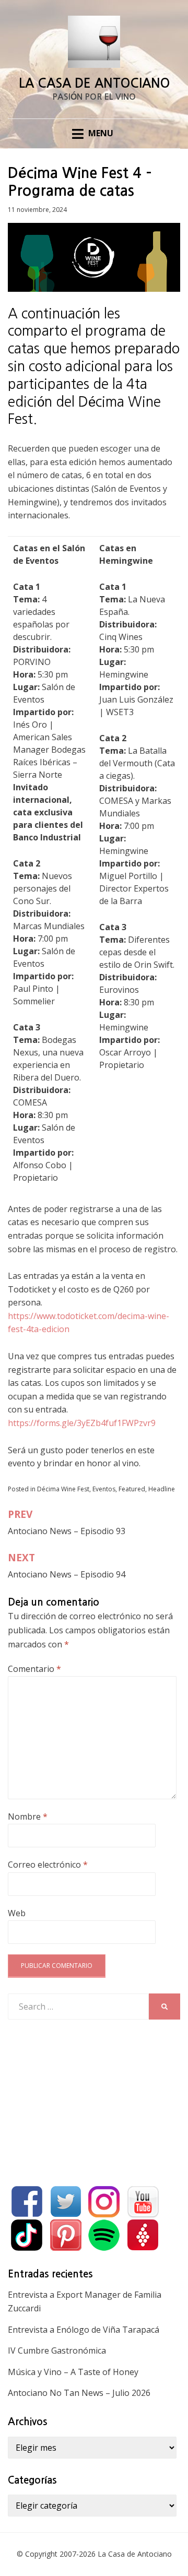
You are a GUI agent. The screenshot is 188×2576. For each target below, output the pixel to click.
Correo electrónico (48, 1865)
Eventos (104, 1489)
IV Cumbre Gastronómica (57, 2351)
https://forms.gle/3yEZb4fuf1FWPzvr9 (82, 1423)
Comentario (34, 1669)
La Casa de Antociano (94, 84)
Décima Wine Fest (63, 1489)
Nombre (28, 1817)
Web (17, 1913)
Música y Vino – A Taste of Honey (73, 2372)
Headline (162, 1489)
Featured (132, 1489)
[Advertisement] (86, 2100)
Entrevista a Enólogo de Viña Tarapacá (84, 2330)
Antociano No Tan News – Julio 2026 (79, 2393)
